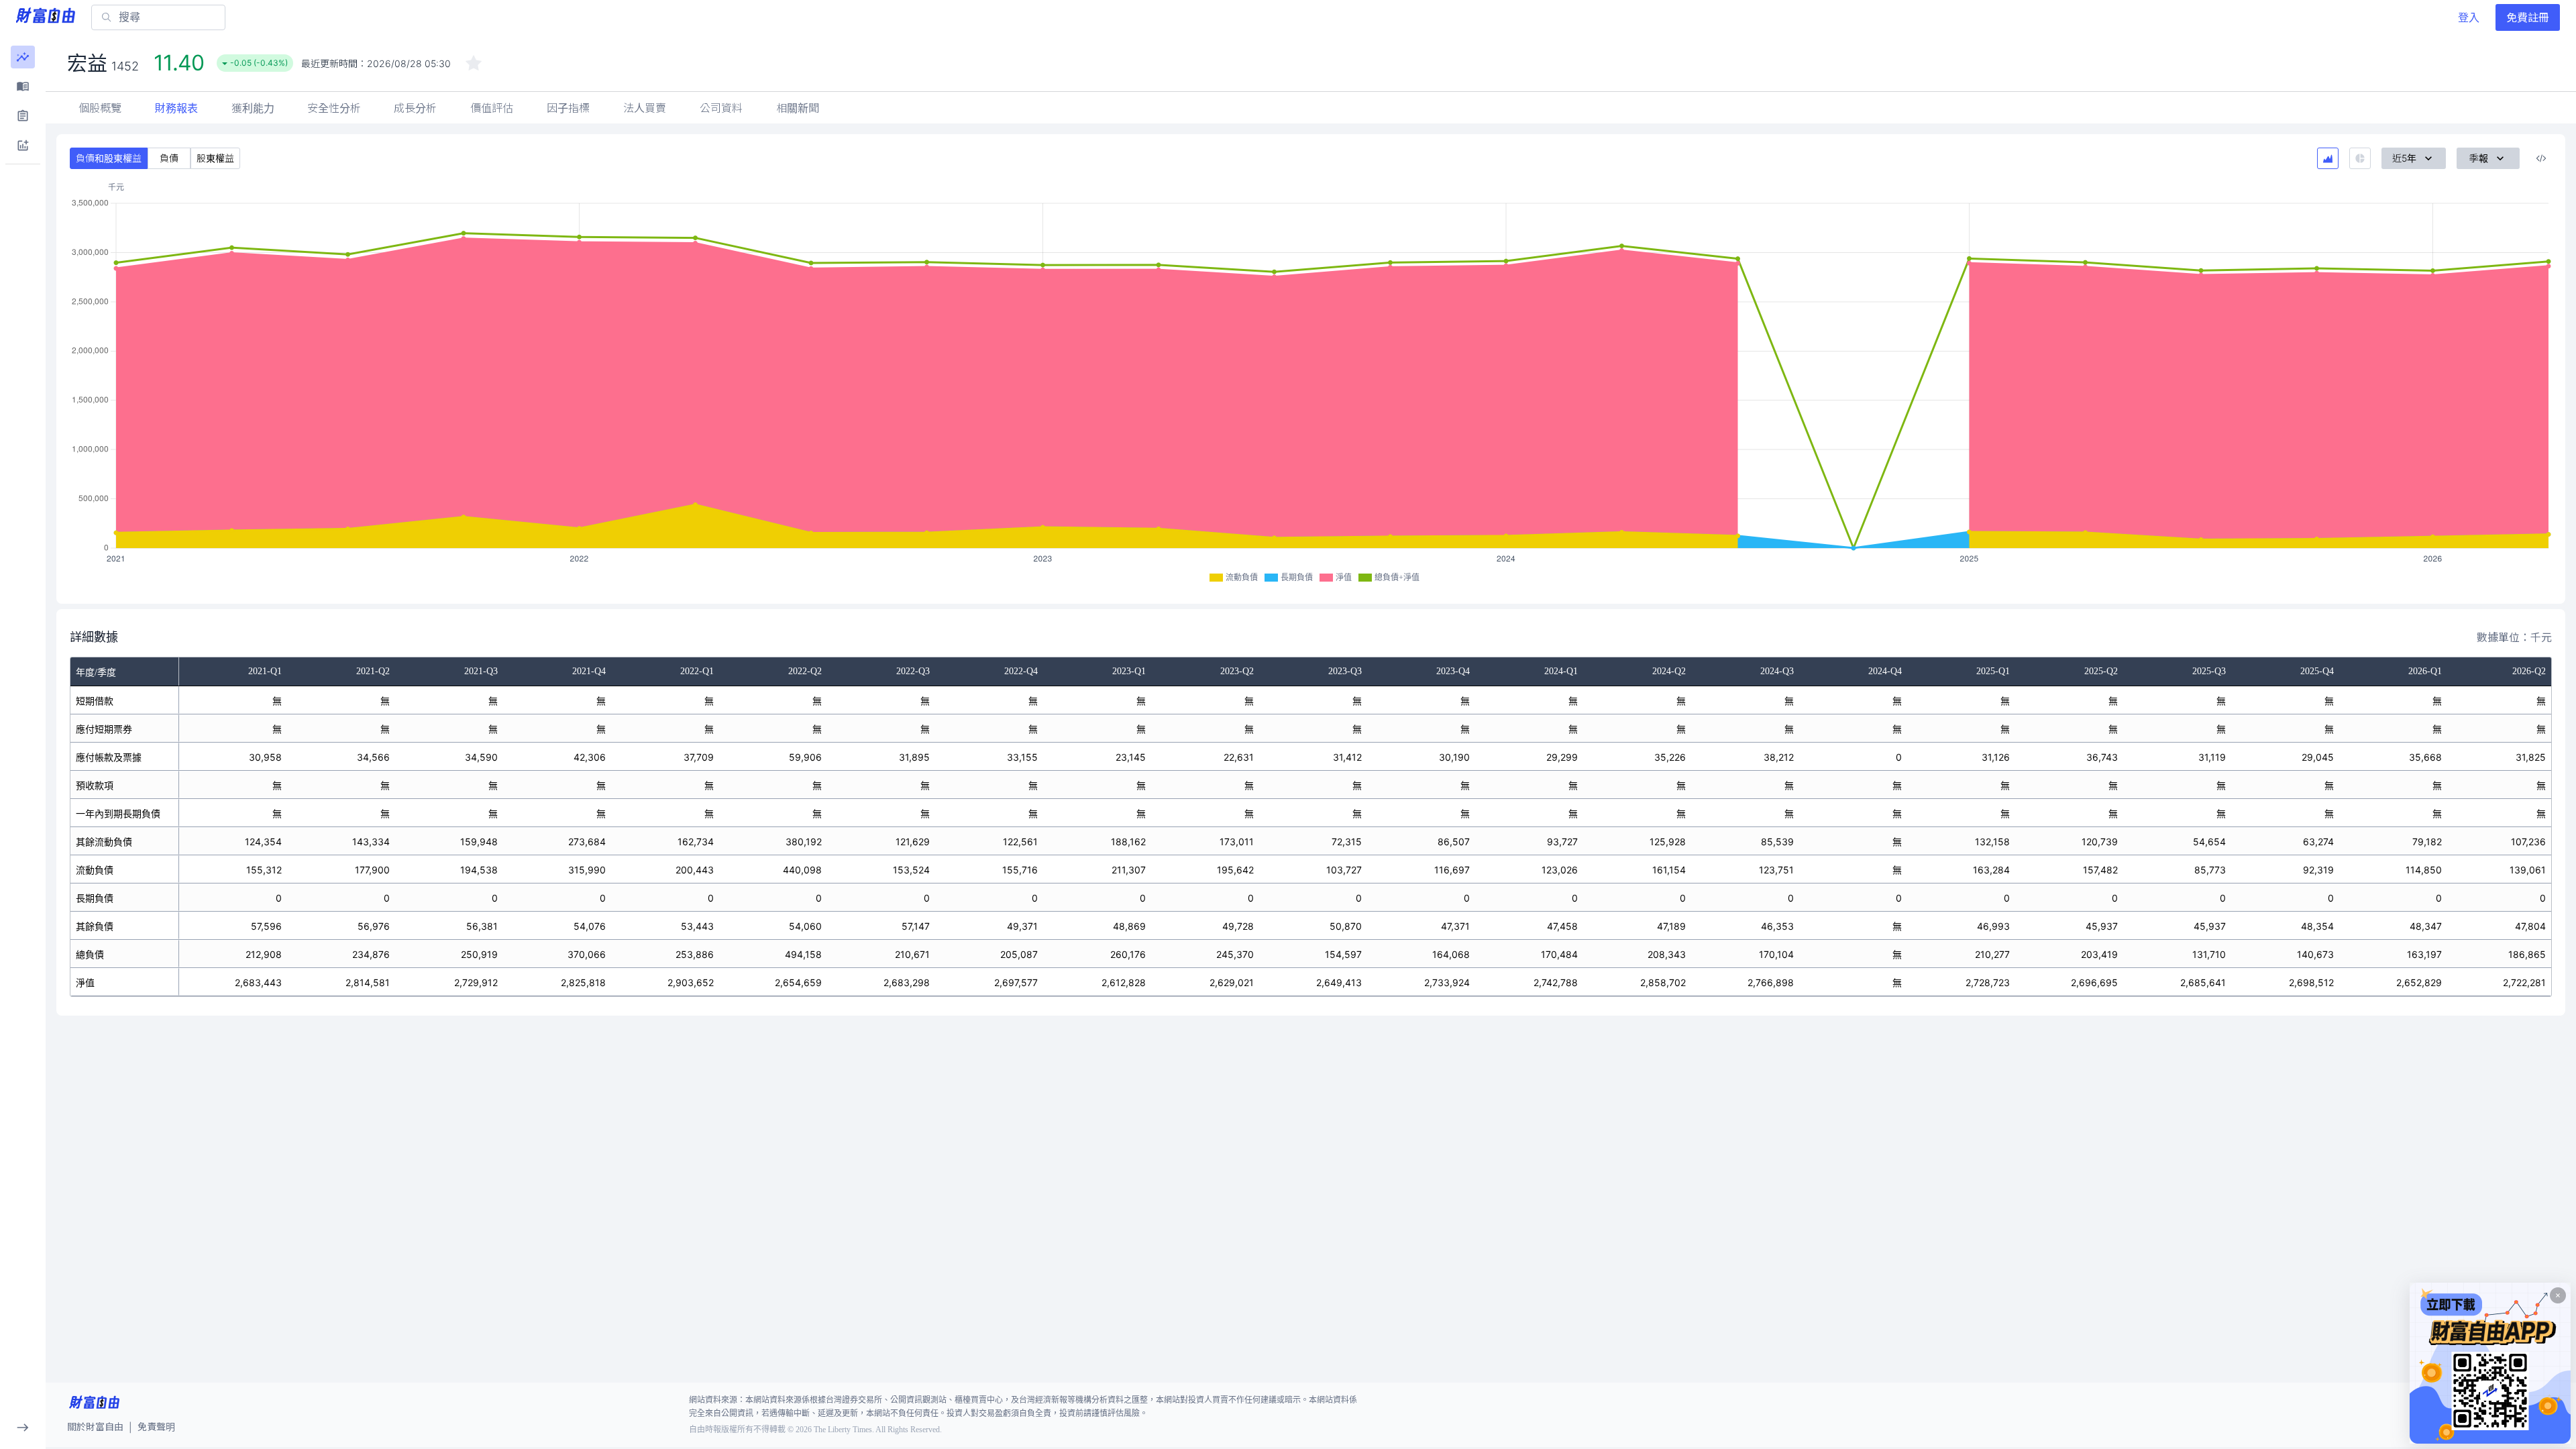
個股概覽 (100, 108)
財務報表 (176, 108)
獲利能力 (253, 108)
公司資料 (721, 108)
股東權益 (215, 158)
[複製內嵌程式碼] (2541, 158)
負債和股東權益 (109, 158)
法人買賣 (645, 108)
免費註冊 (2528, 17)
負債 (169, 158)
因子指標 (568, 108)
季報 (2479, 158)
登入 (2469, 17)
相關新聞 (798, 108)
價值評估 (492, 108)
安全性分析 (334, 108)
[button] (23, 57)
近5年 (2404, 158)
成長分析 (415, 108)
